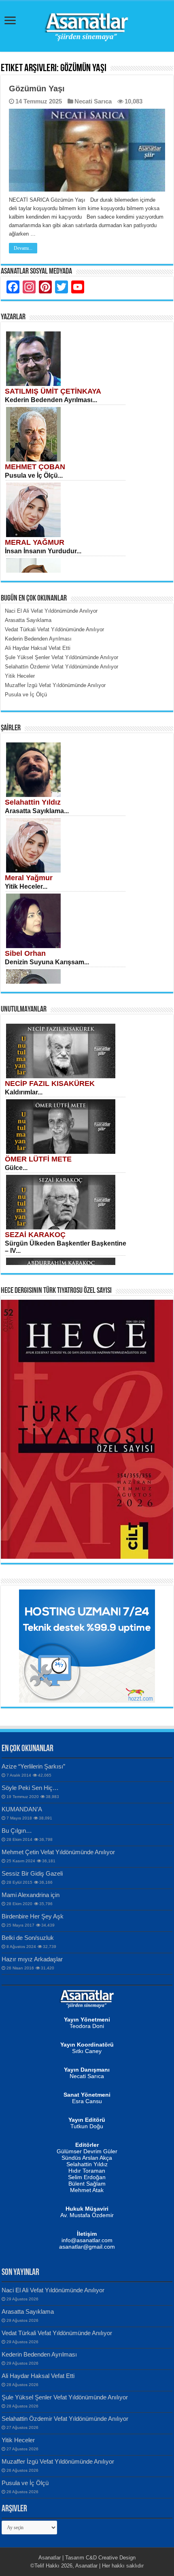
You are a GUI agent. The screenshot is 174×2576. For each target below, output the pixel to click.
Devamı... (23, 248)
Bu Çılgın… (17, 1831)
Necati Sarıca (93, 101)
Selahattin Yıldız (33, 802)
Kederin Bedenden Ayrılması (39, 2354)
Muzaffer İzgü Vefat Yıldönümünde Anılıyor (58, 2461)
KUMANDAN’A (22, 1809)
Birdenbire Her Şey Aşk (33, 1916)
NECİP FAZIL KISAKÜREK (50, 1084)
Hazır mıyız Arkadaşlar (32, 1959)
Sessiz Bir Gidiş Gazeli (32, 1873)
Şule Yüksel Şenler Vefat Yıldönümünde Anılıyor (65, 2397)
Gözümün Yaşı (37, 89)
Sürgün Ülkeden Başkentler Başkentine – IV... (66, 1247)
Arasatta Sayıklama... (37, 811)
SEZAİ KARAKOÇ (35, 1235)
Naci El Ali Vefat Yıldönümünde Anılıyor (53, 2290)
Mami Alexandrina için (31, 1895)
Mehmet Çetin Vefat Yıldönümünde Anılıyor (58, 1852)
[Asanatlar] (87, 25)
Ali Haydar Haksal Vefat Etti (38, 2376)
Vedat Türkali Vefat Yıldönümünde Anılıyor (57, 2333)
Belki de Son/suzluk (28, 1938)
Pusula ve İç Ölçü (25, 2483)
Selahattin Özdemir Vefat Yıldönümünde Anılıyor (65, 2419)
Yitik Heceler (18, 2440)
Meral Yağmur (29, 878)
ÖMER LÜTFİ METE (38, 1159)
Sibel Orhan (25, 953)
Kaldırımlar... (24, 1092)
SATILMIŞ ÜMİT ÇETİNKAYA (53, 391)
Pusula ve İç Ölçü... (34, 475)
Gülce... (16, 1168)
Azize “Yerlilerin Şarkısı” (33, 1766)
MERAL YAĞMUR (35, 542)
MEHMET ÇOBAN (35, 467)
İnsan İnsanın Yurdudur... (43, 551)
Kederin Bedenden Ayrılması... (51, 400)
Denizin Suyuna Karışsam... (47, 962)
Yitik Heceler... (26, 886)
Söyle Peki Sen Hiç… (30, 1788)
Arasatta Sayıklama (28, 2311)
